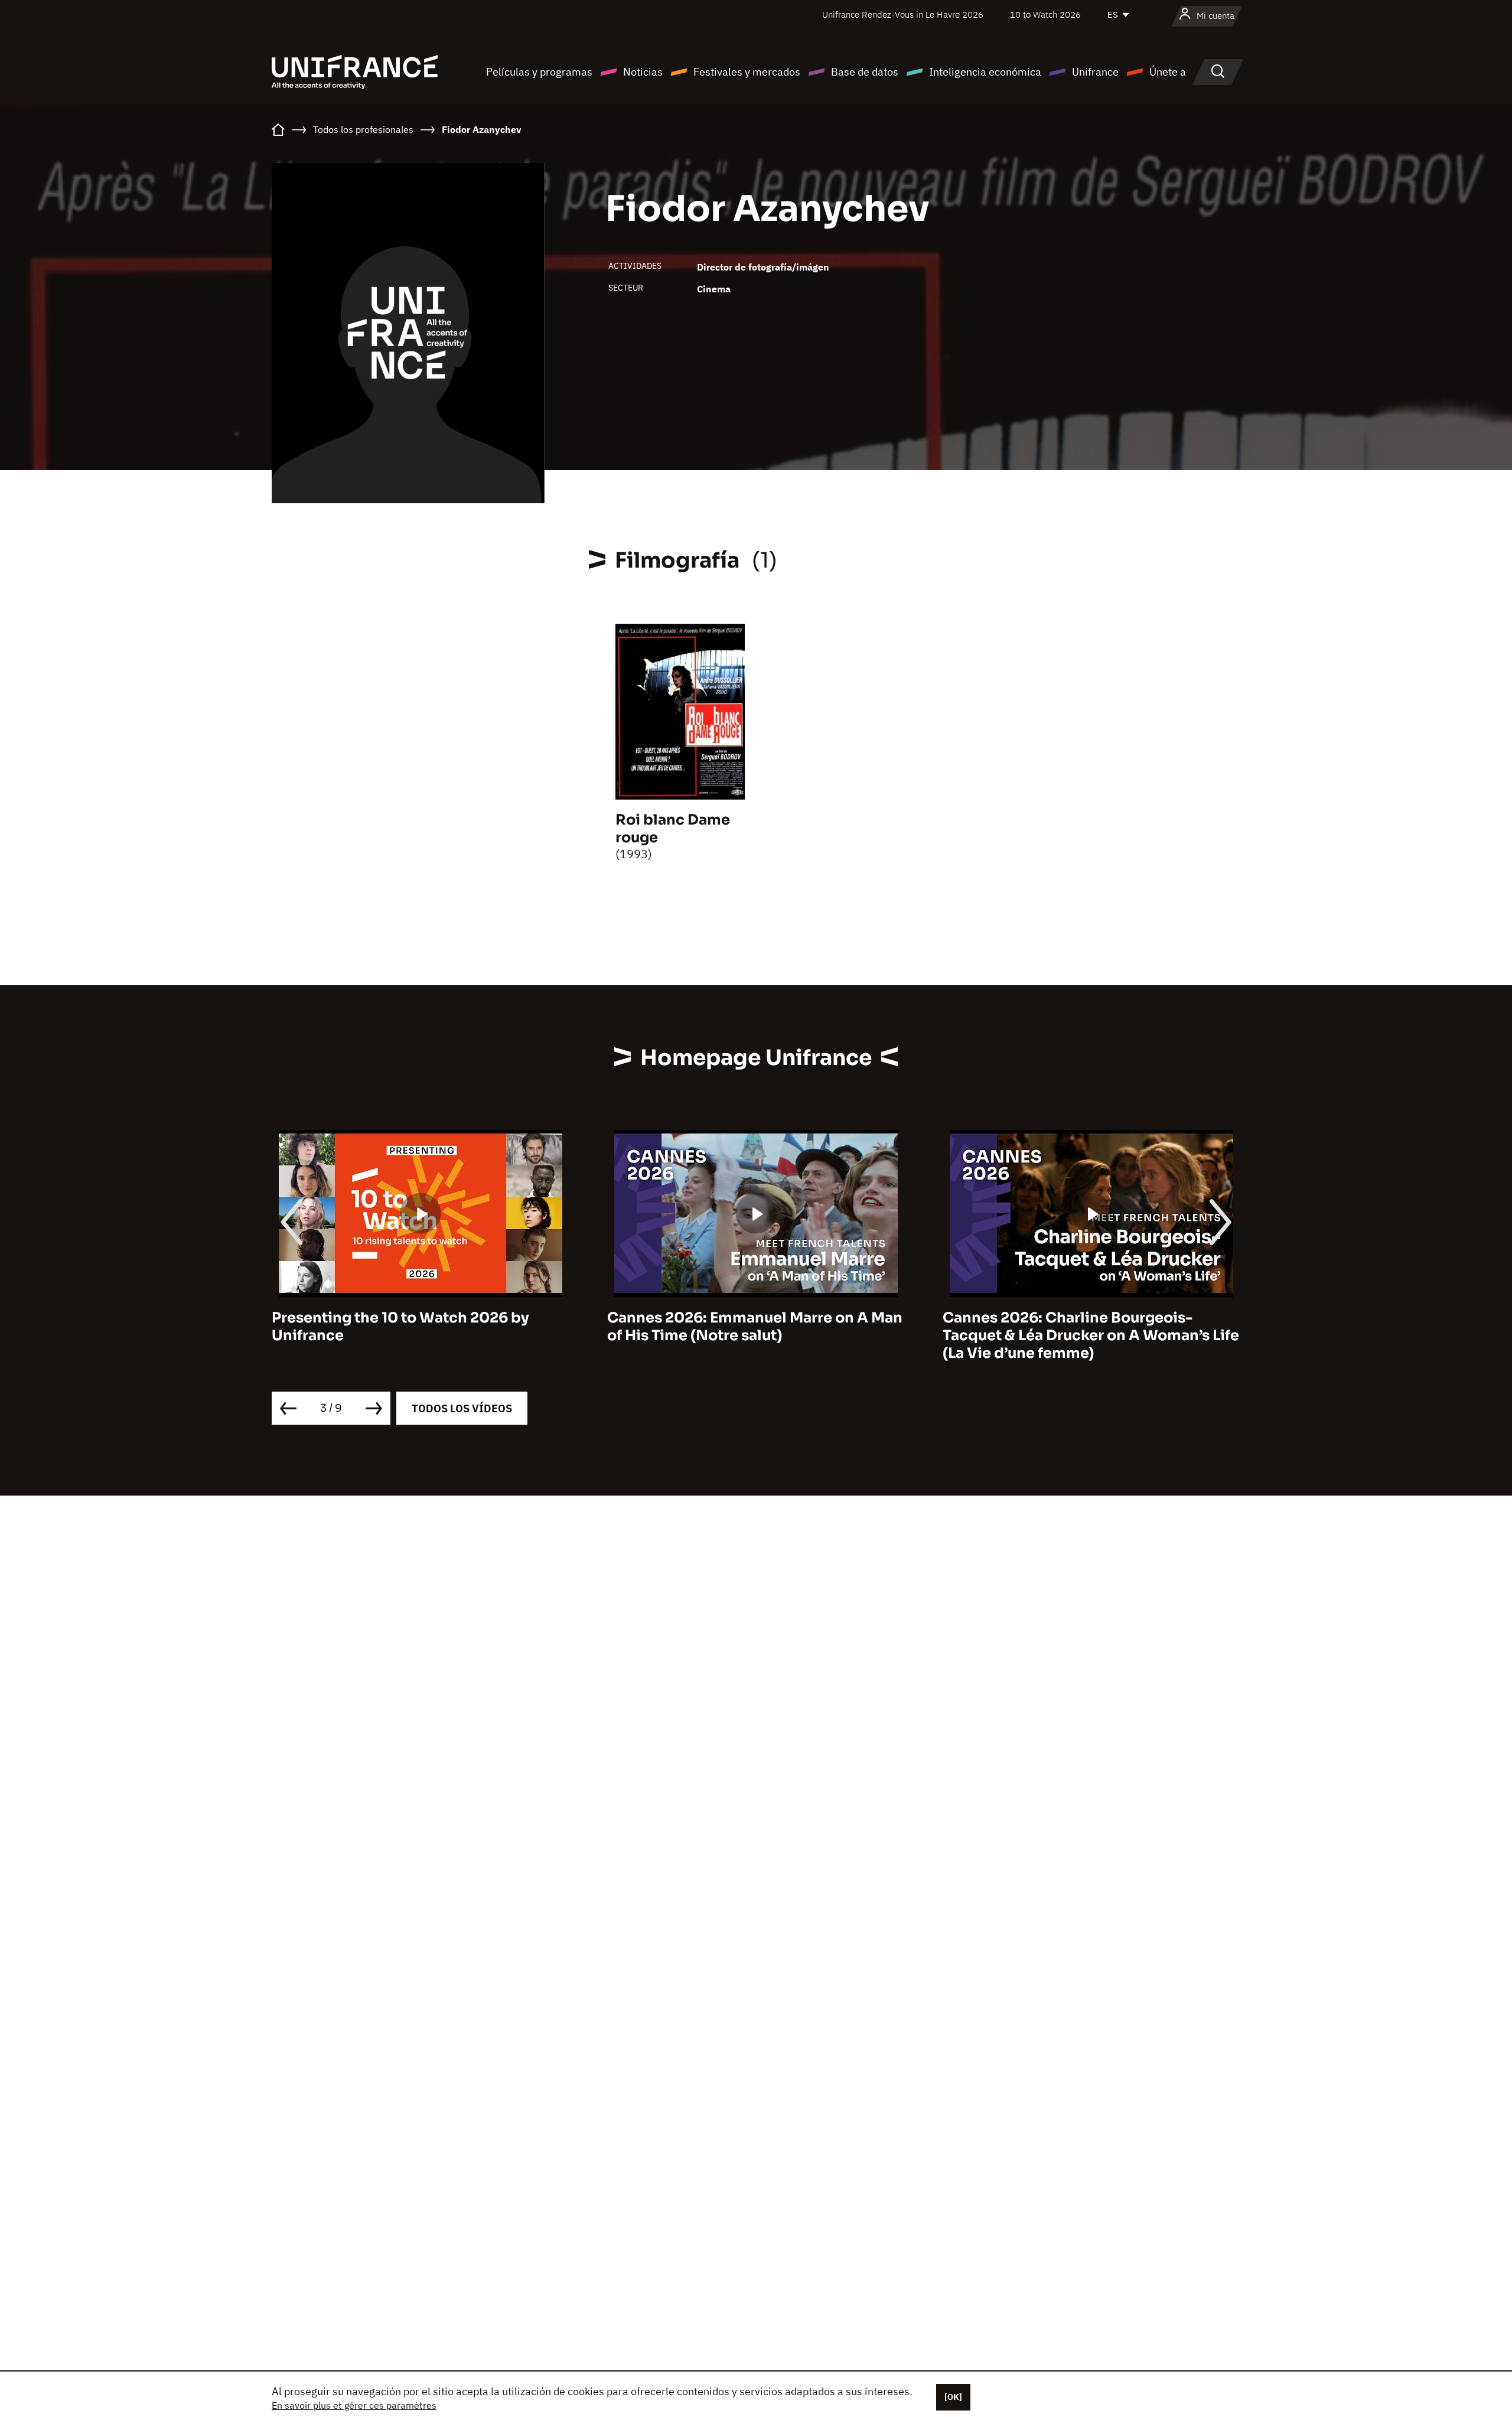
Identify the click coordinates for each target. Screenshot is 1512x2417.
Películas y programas (539, 72)
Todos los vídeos (462, 1408)
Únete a (1168, 72)
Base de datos (865, 72)
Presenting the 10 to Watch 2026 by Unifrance (400, 1327)
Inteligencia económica (985, 72)
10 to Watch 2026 (1045, 14)
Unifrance (1095, 72)
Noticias (643, 72)
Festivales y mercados (747, 72)
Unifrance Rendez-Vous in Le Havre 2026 (903, 14)
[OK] (953, 2397)
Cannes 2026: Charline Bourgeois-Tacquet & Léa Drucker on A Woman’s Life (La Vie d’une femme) (1091, 1335)
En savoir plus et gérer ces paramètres (354, 2405)
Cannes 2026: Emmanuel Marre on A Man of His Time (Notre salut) (755, 1327)
